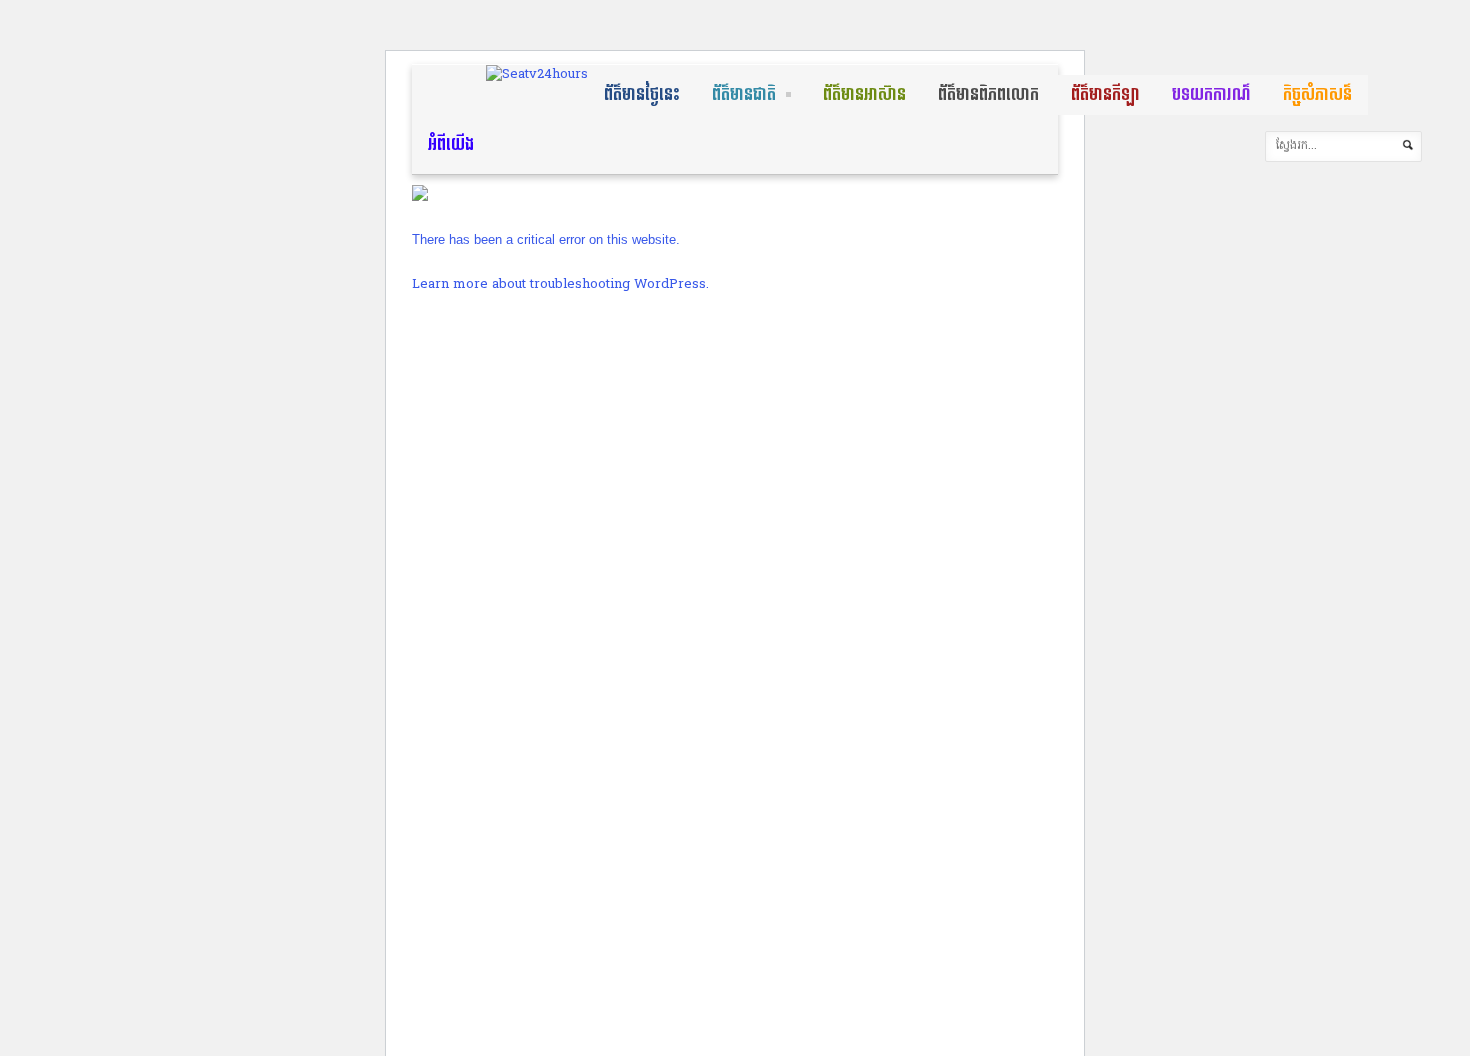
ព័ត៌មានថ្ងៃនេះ (642, 94)
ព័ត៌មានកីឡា (1105, 94)
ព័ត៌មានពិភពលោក (988, 94)
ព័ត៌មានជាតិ (744, 94)
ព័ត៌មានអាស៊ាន (864, 94)
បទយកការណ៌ (1211, 94)
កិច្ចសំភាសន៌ (1317, 94)
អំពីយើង (451, 144)
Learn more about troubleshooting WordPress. (560, 284)
